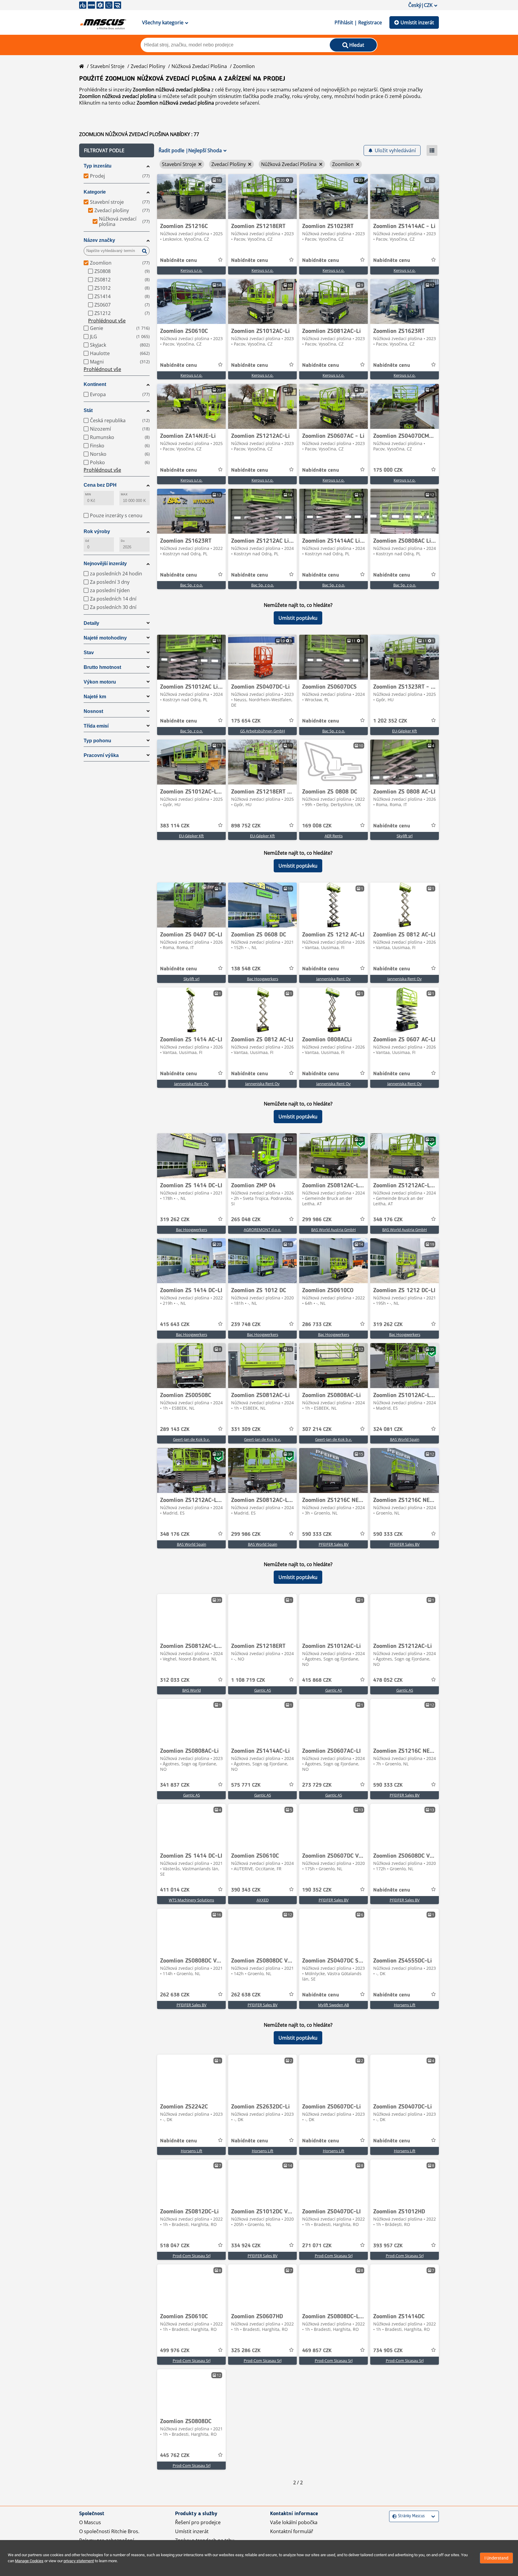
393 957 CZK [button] (388, 2246)
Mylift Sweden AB (333, 2005)
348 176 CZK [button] (388, 1220)
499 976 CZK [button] (175, 2351)
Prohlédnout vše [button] (107, 321)
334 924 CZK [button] (246, 2246)
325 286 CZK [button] (246, 2351)
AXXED (263, 1900)
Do (123, 541)
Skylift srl (405, 836)
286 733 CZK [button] (317, 1325)
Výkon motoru (100, 682)
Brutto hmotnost (102, 667)
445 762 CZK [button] (175, 2456)
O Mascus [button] (90, 2522)
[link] (191, 197)
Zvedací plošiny (148, 66)
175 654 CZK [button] (246, 721)
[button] (117, 150)
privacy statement (79, 2561)
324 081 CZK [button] (388, 1429)
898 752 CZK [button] (246, 826)
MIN (88, 494)
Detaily (91, 623)
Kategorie (95, 192)
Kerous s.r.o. (191, 270)
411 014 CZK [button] (175, 1890)
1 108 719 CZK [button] (248, 1680)
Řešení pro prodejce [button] (198, 2522)
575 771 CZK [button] (246, 1785)
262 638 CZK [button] (175, 1995)
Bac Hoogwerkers (263, 979)
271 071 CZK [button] (317, 2246)
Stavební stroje (107, 66)
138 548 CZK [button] (246, 969)
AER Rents (334, 836)
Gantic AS (263, 1690)
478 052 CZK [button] (388, 1680)
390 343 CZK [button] (246, 1890)
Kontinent (95, 384)
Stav (89, 653)
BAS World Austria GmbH (333, 1230)
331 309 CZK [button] (246, 1429)
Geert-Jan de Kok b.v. (191, 1439)
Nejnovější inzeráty (105, 564)
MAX (124, 494)
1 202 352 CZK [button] (390, 721)
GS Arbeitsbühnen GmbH (263, 731)
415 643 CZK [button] (175, 1325)
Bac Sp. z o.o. (192, 585)
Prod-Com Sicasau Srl (192, 2256)
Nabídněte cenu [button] (179, 260)
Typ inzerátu (98, 166)
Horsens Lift (405, 2005)
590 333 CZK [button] (317, 1534)
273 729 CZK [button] (317, 1785)
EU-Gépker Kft (405, 731)
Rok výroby (97, 531)
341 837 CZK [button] (175, 1785)
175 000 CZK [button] (388, 470)
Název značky (99, 240)
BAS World (192, 1690)
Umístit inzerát (417, 22)
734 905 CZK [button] (388, 2351)
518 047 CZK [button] (175, 2246)
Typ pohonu (97, 741)
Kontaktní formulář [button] (292, 2531)
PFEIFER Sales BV (334, 1544)
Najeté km (95, 697)
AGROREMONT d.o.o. (262, 1230)
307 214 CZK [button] (317, 1429)
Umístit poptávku (298, 618)
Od (87, 541)
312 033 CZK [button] (175, 1680)
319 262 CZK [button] (175, 1220)
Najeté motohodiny (105, 638)
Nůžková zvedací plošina (199, 66)
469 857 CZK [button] (317, 2351)
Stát (88, 410)
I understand (496, 2558)
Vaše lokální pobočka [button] (294, 2522)
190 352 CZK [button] (317, 1890)
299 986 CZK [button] (317, 1220)
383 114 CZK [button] (175, 826)
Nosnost (93, 711)
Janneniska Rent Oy (333, 979)
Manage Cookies (29, 2561)
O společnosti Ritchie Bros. (109, 2531)
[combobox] (393, 2516)
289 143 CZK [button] (175, 1429)
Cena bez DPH (100, 485)
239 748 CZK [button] (246, 1325)
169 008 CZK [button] (317, 826)
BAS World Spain (405, 1439)
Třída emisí (96, 726)
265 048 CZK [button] (246, 1220)
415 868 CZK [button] (317, 1680)
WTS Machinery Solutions (191, 1900)
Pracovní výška (101, 755)
